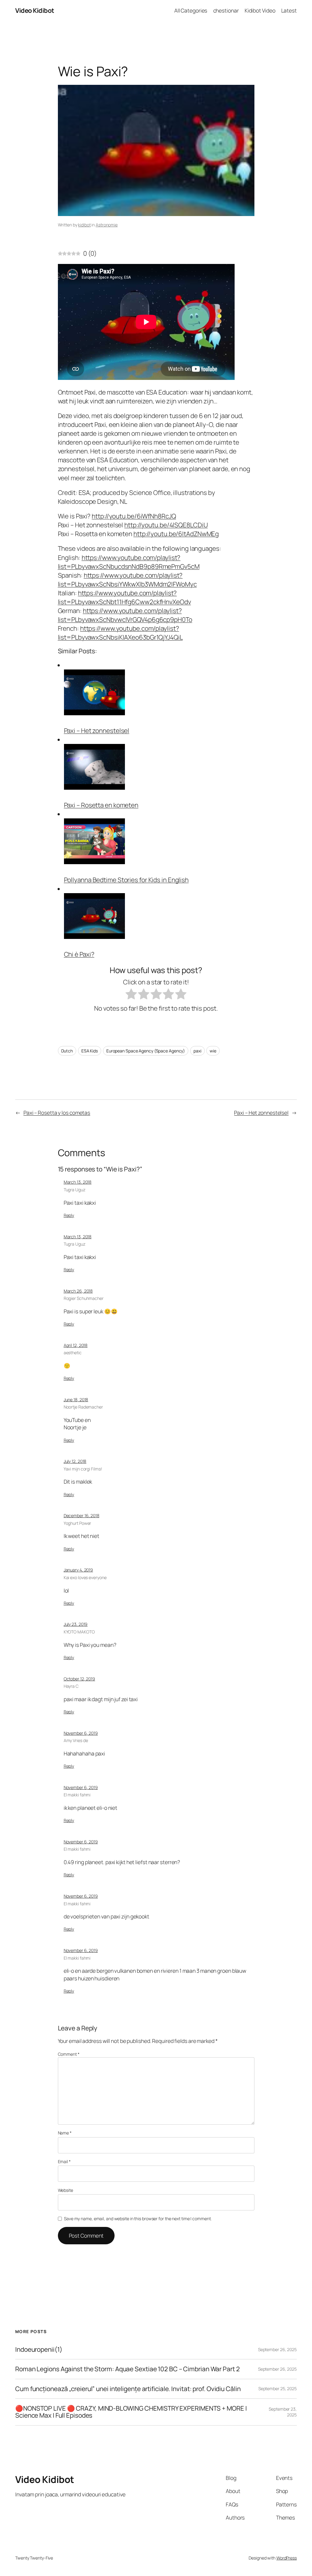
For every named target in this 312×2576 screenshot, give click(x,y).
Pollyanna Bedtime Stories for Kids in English (126, 880)
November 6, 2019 (81, 1733)
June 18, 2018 (76, 1400)
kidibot (84, 225)
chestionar (226, 10)
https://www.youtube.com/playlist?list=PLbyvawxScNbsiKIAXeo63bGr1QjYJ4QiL (120, 633)
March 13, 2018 (78, 1182)
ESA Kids (90, 1051)
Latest (289, 10)
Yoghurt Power (78, 1523)
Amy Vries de (76, 1740)
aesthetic (73, 1353)
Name (65, 2133)
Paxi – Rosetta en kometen (101, 805)
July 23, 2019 (76, 1624)
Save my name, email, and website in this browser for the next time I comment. (138, 2219)
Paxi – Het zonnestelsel (97, 731)
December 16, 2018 (82, 1515)
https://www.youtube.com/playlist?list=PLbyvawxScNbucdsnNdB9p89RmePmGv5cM (129, 562)
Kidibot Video (260, 10)
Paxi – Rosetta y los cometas (57, 1113)
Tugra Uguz (74, 1190)
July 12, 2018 (75, 1461)
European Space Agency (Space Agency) (146, 1051)
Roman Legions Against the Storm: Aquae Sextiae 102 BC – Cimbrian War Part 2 (128, 2369)
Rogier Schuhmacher (84, 1298)
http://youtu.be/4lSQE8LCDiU (166, 525)
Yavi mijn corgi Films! (83, 1469)
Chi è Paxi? (79, 954)
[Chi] (94, 936)
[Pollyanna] (94, 862)
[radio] (131, 995)
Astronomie (107, 225)
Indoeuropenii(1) (39, 2349)
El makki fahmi (77, 1795)
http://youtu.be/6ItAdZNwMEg (176, 534)
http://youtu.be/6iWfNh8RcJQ (134, 516)
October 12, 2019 (79, 1679)
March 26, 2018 (78, 1291)
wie (213, 1051)
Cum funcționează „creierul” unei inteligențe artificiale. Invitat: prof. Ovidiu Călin (128, 2389)
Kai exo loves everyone (85, 1577)
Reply (69, 1215)
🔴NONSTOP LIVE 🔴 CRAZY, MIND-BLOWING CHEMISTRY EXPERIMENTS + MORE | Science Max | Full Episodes (131, 2412)
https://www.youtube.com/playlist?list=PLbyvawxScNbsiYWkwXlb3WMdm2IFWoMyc (127, 580)
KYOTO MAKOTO (79, 1632)
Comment (69, 2054)
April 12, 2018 (76, 1345)
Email (64, 2161)
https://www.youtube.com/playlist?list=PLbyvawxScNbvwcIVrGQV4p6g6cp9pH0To (125, 615)
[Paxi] (94, 713)
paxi (197, 1051)
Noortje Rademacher (83, 1407)
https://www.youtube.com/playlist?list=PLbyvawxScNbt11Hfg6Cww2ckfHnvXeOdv (124, 597)
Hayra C (71, 1686)
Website (66, 2190)
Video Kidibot (35, 10)
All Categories (191, 10)
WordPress (287, 2558)
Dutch (67, 1051)
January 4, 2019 (78, 1570)
